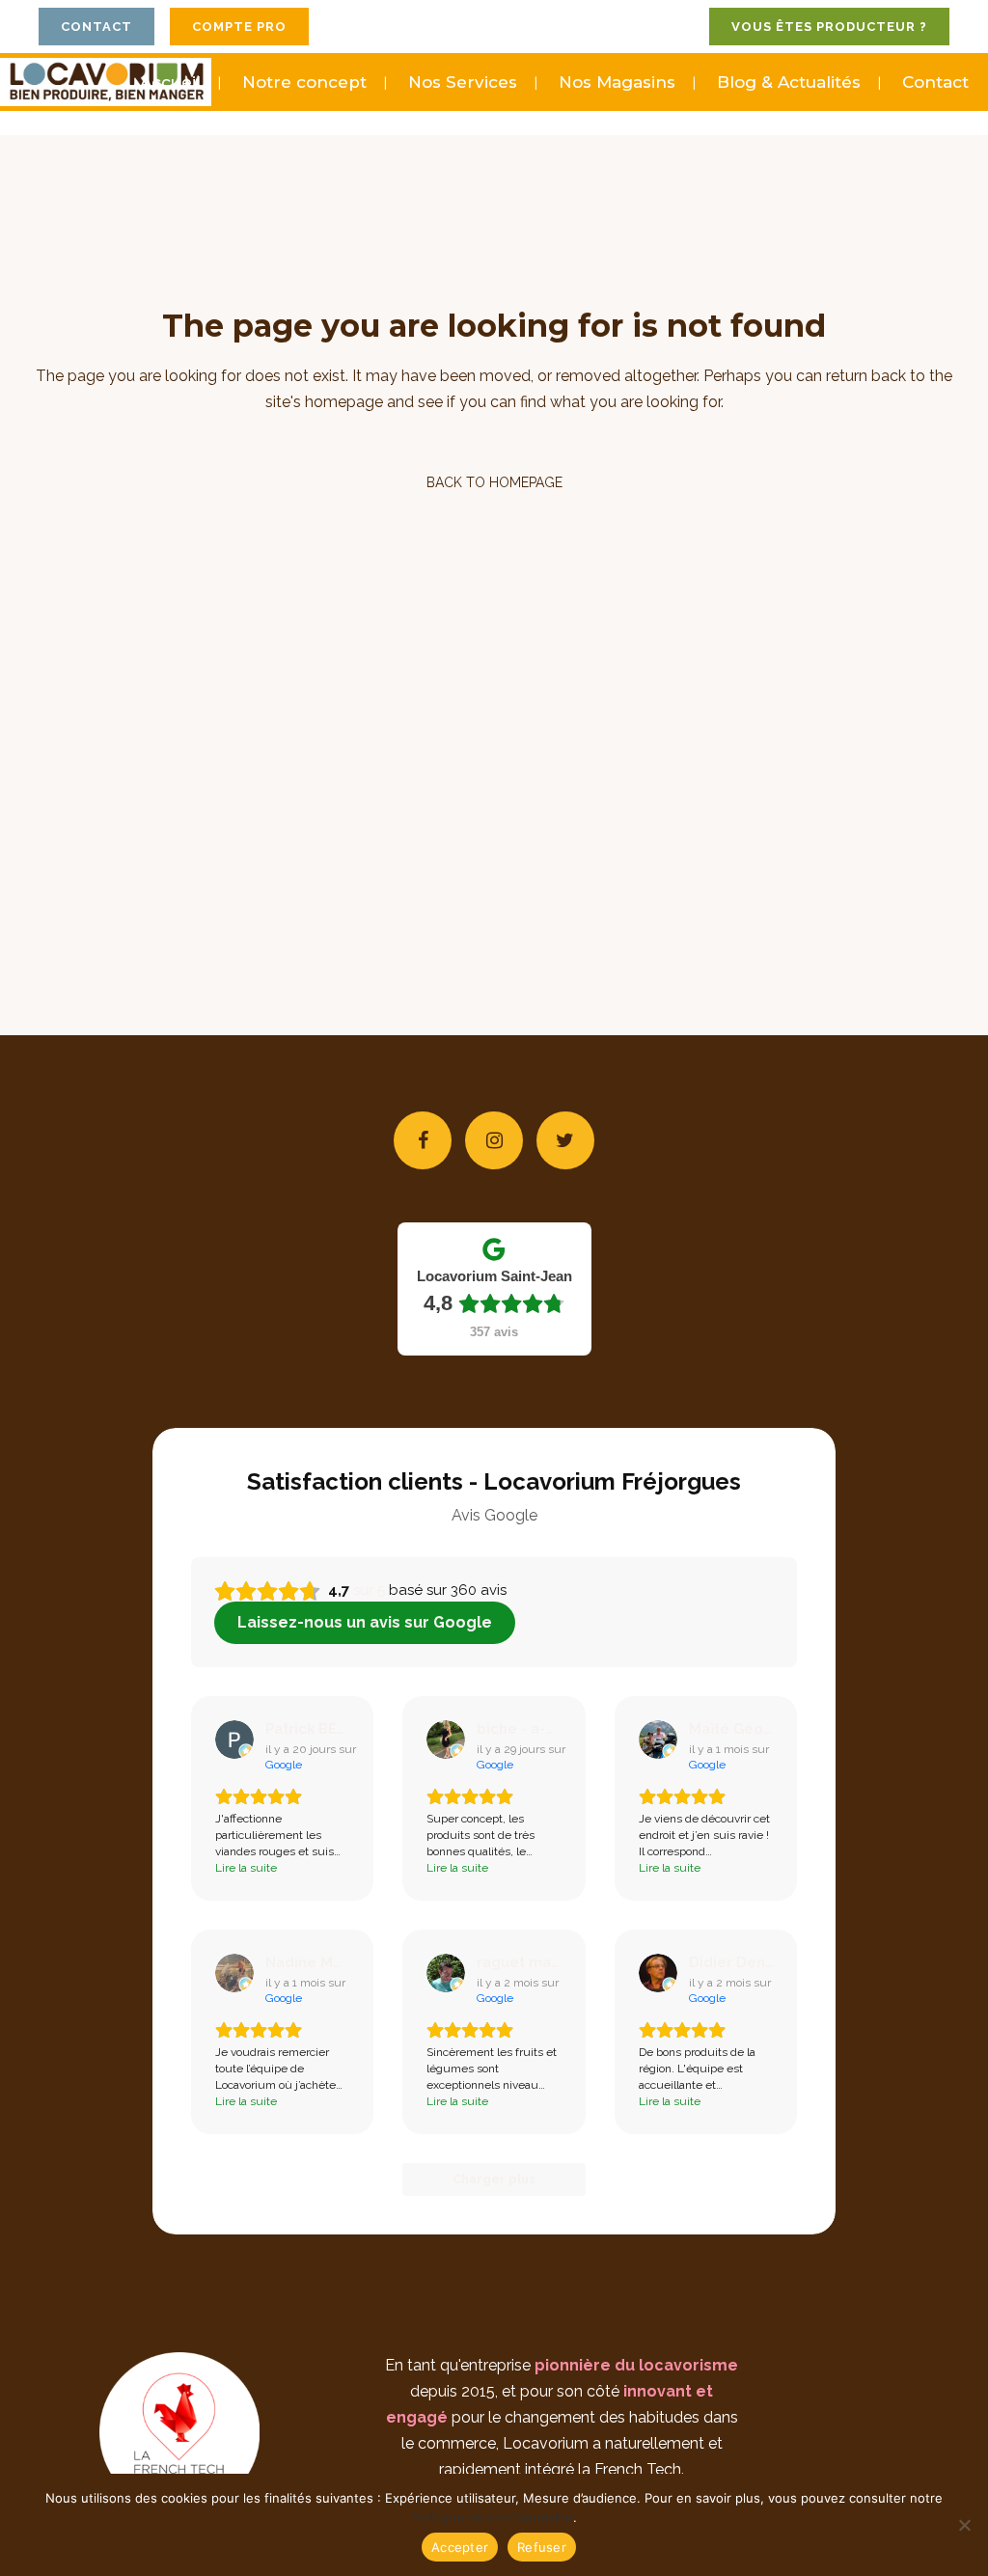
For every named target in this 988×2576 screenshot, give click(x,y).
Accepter (460, 2547)
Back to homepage (494, 482)
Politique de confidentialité (493, 2517)
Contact (96, 27)
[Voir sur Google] (234, 1740)
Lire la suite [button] (246, 1868)
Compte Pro (239, 27)
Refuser (542, 2547)
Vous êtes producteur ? (829, 27)
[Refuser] (964, 2525)
